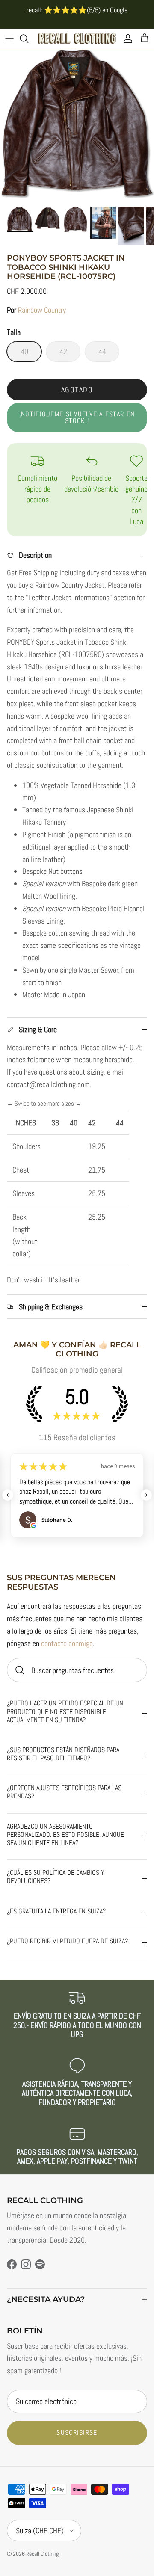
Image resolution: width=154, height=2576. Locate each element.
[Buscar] (28, 38)
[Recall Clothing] (77, 38)
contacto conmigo (67, 1643)
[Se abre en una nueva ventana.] (33, 1525)
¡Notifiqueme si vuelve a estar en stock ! (77, 417)
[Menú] (9, 38)
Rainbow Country (42, 310)
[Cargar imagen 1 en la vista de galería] (77, 125)
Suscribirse (77, 2432)
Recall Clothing (42, 2554)
